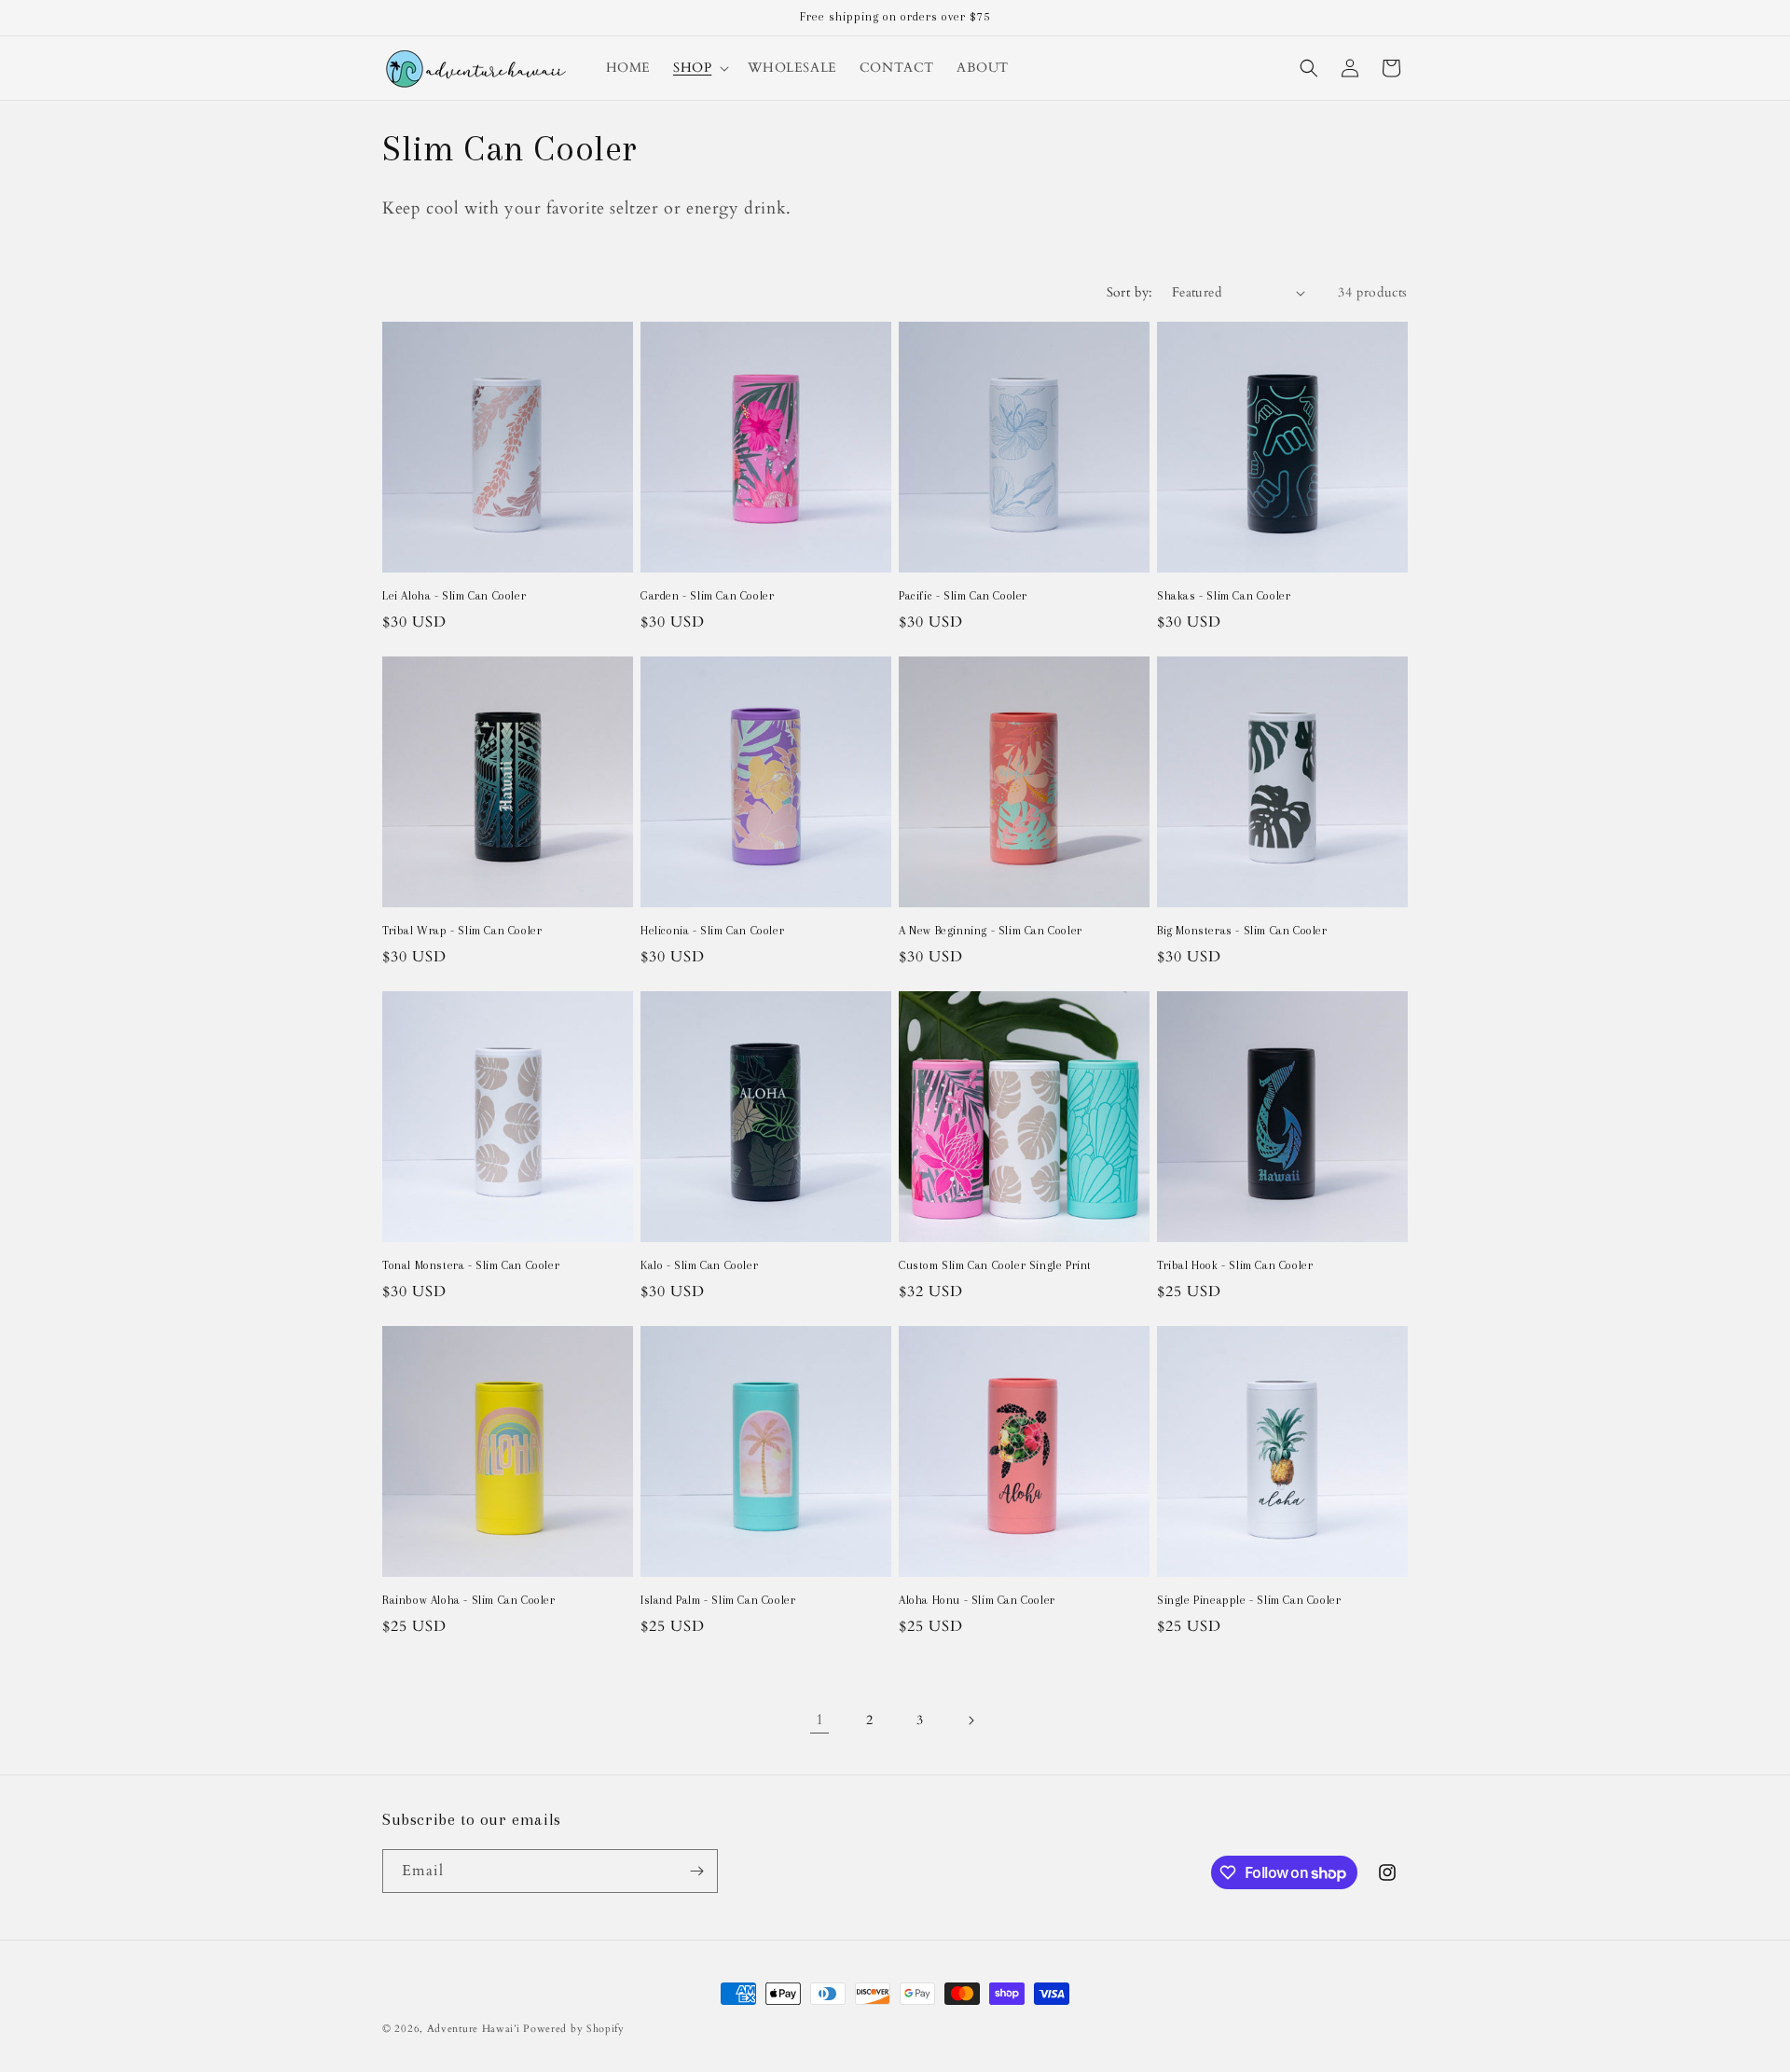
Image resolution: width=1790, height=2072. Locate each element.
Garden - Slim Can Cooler (707, 596)
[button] (699, 68)
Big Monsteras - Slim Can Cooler (1242, 931)
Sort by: (1130, 292)
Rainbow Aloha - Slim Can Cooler (469, 1600)
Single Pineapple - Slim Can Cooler (1249, 1600)
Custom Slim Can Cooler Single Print (995, 1265)
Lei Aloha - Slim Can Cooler (454, 596)
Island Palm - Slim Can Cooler (718, 1600)
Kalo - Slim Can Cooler (699, 1265)
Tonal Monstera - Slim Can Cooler (471, 1265)
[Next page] (971, 1720)
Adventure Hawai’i (474, 2029)
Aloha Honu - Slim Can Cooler (977, 1600)
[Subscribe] (696, 1871)
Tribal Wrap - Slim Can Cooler (462, 931)
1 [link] (820, 1720)
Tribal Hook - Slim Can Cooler (1235, 1265)
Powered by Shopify (574, 2029)
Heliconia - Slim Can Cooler (712, 931)
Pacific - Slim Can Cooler (963, 596)
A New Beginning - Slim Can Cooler (991, 931)
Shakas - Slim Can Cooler (1224, 596)
